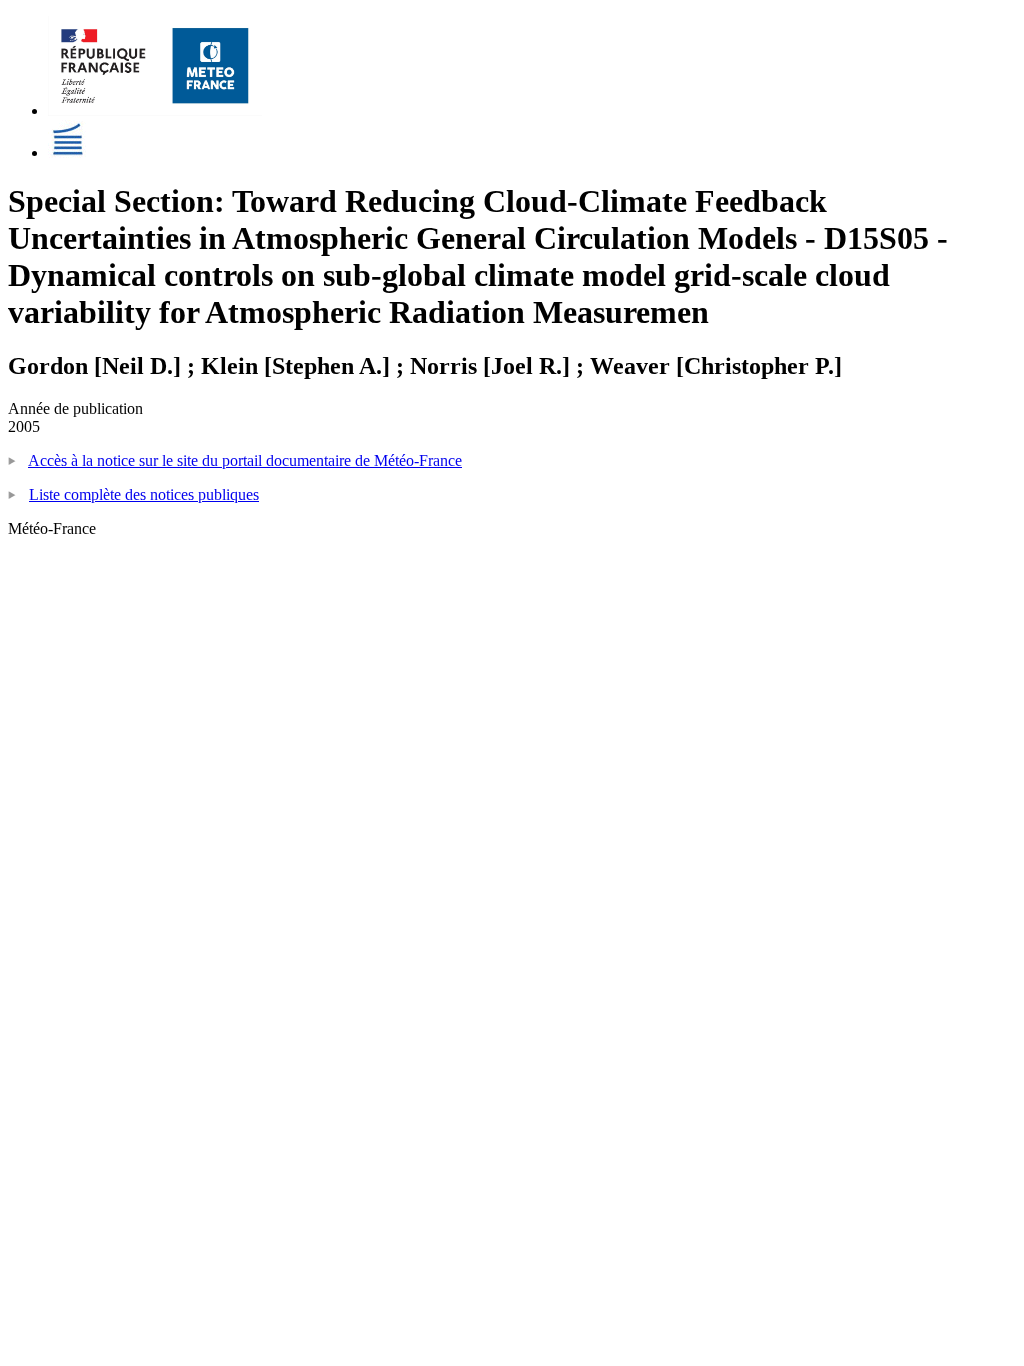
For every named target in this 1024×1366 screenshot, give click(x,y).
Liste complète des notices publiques (144, 494)
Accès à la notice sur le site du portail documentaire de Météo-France (245, 460)
